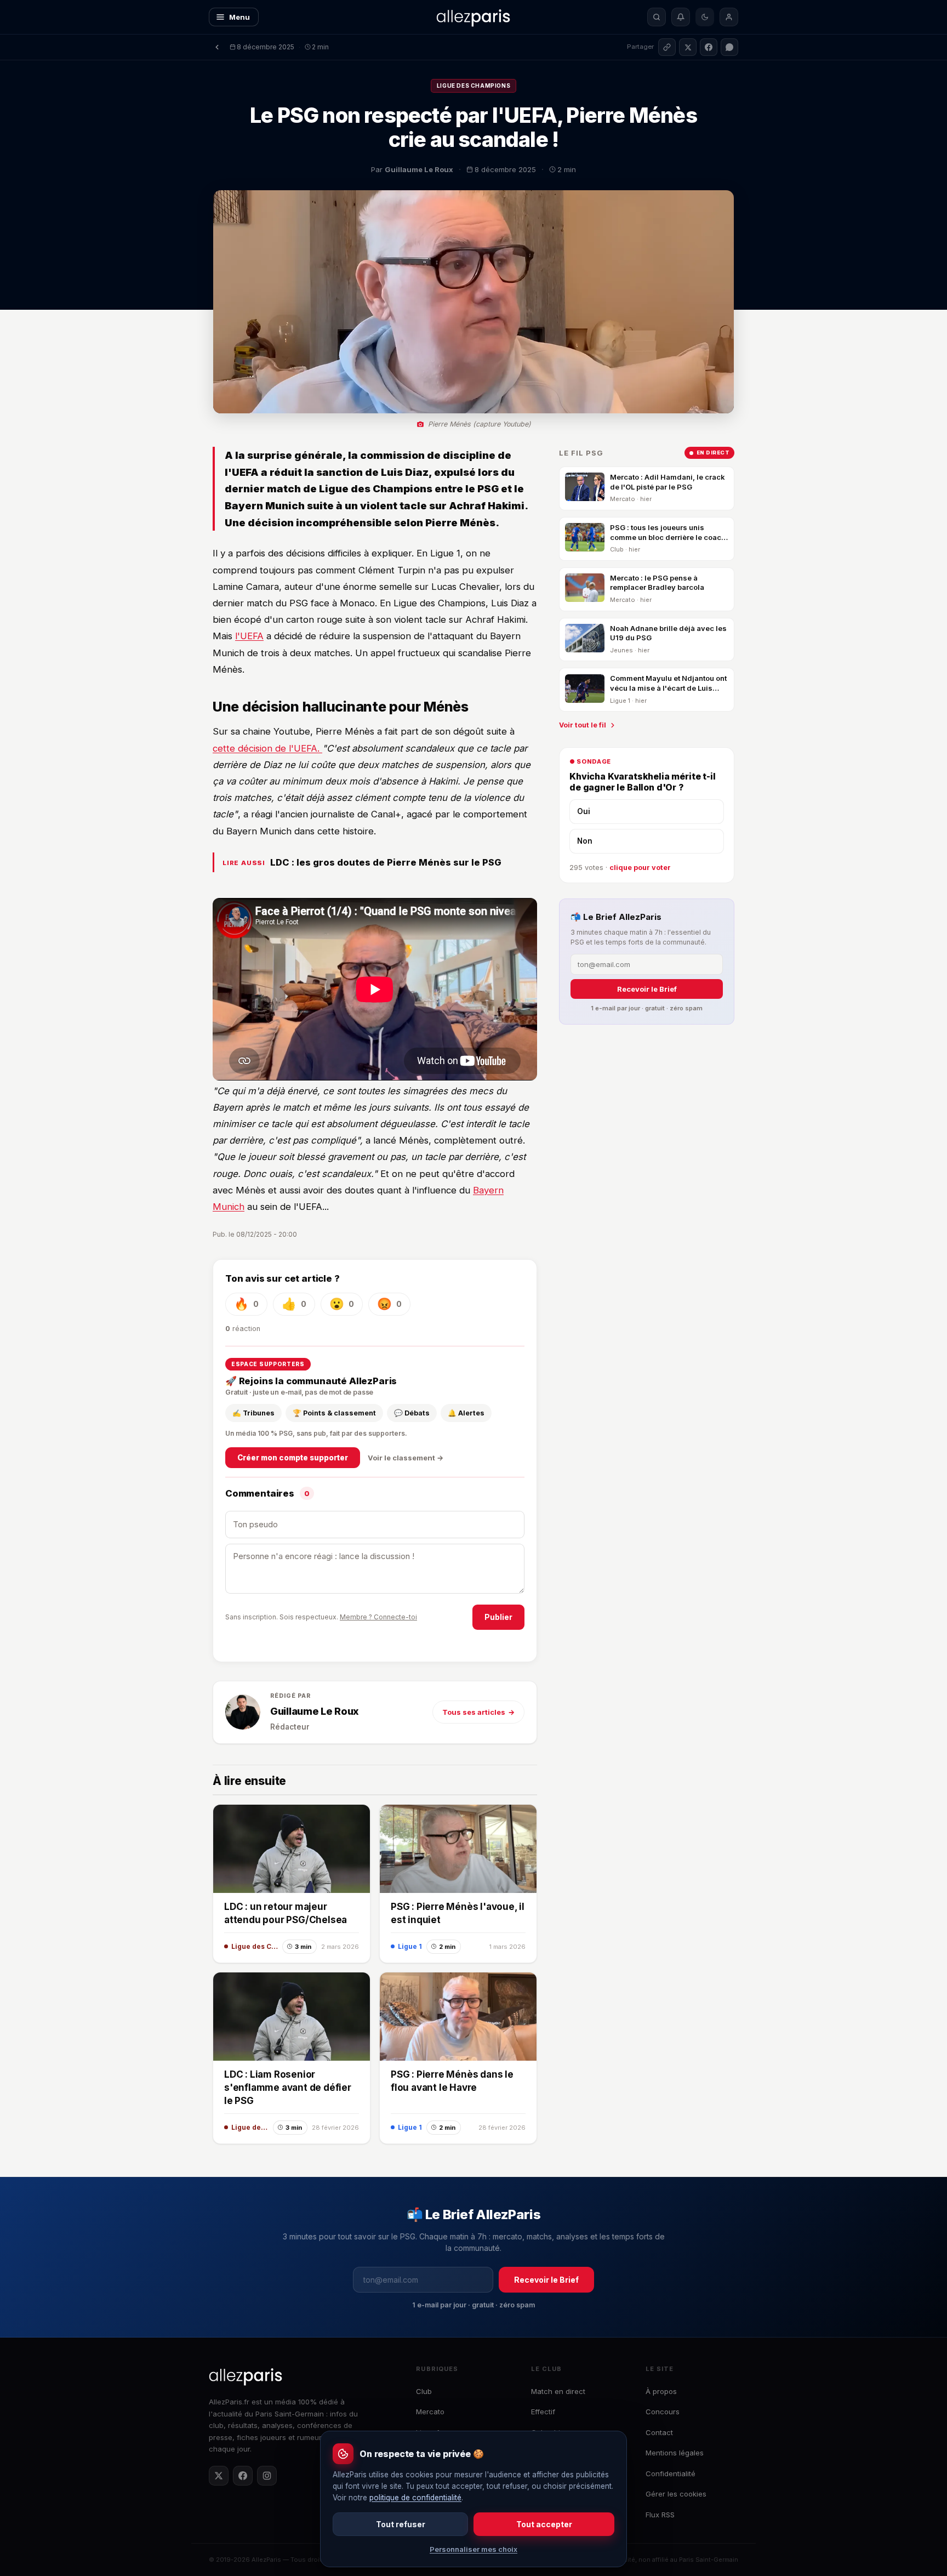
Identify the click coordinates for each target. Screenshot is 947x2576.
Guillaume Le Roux (315, 1711)
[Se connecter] (729, 17)
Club (424, 2391)
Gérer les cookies (676, 2494)
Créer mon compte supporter (293, 1458)
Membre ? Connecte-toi (378, 1617)
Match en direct (558, 2391)
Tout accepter (544, 2524)
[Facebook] (243, 2476)
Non (585, 841)
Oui (584, 812)
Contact (659, 2432)
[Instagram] (267, 2476)
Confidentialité (671, 2473)
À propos (661, 2391)
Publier (498, 1617)
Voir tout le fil (583, 725)
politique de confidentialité (415, 2498)
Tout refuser (401, 2524)
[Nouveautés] (681, 17)
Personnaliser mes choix (473, 2549)
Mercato (430, 2412)
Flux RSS (660, 2515)
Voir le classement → (406, 1458)
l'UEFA (249, 636)
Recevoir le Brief (647, 989)
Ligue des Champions (473, 86)
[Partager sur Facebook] (709, 47)
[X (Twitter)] (219, 2476)
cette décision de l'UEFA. (267, 748)
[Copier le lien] (667, 47)
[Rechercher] (657, 17)
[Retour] (217, 47)
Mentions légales (675, 2453)
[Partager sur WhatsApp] (729, 47)
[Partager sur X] (688, 47)
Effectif (543, 2412)
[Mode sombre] (705, 17)
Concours (663, 2412)
